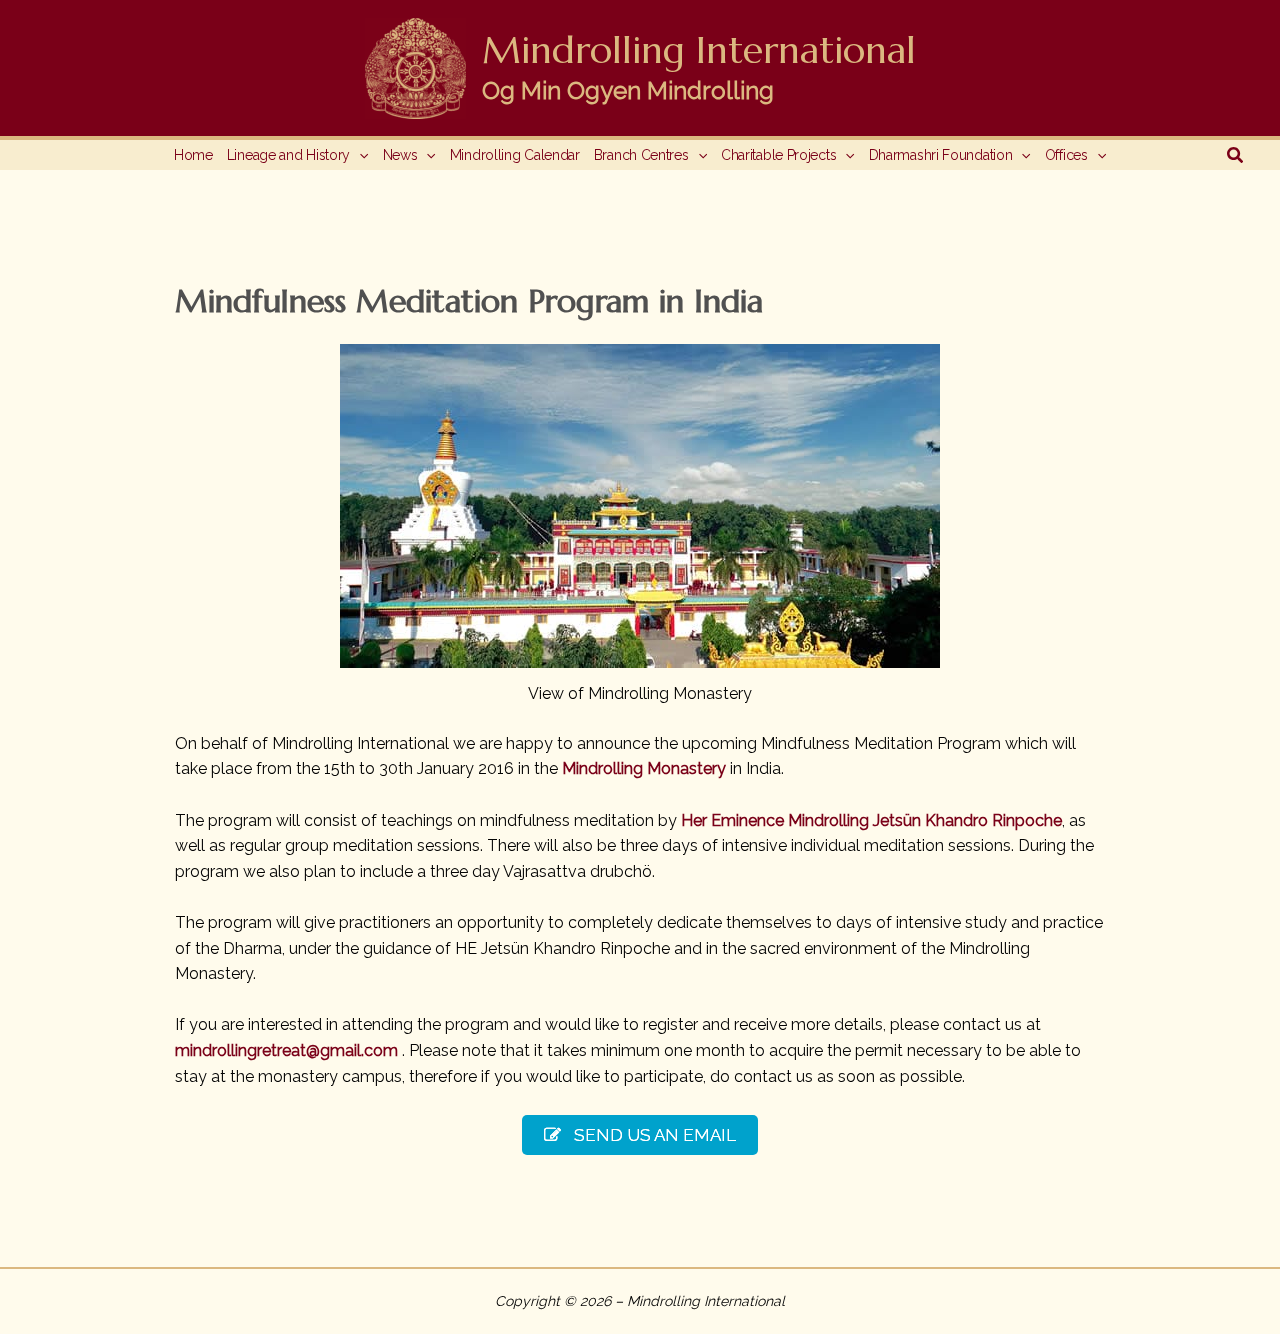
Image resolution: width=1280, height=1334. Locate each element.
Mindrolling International (699, 50)
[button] (359, 155)
